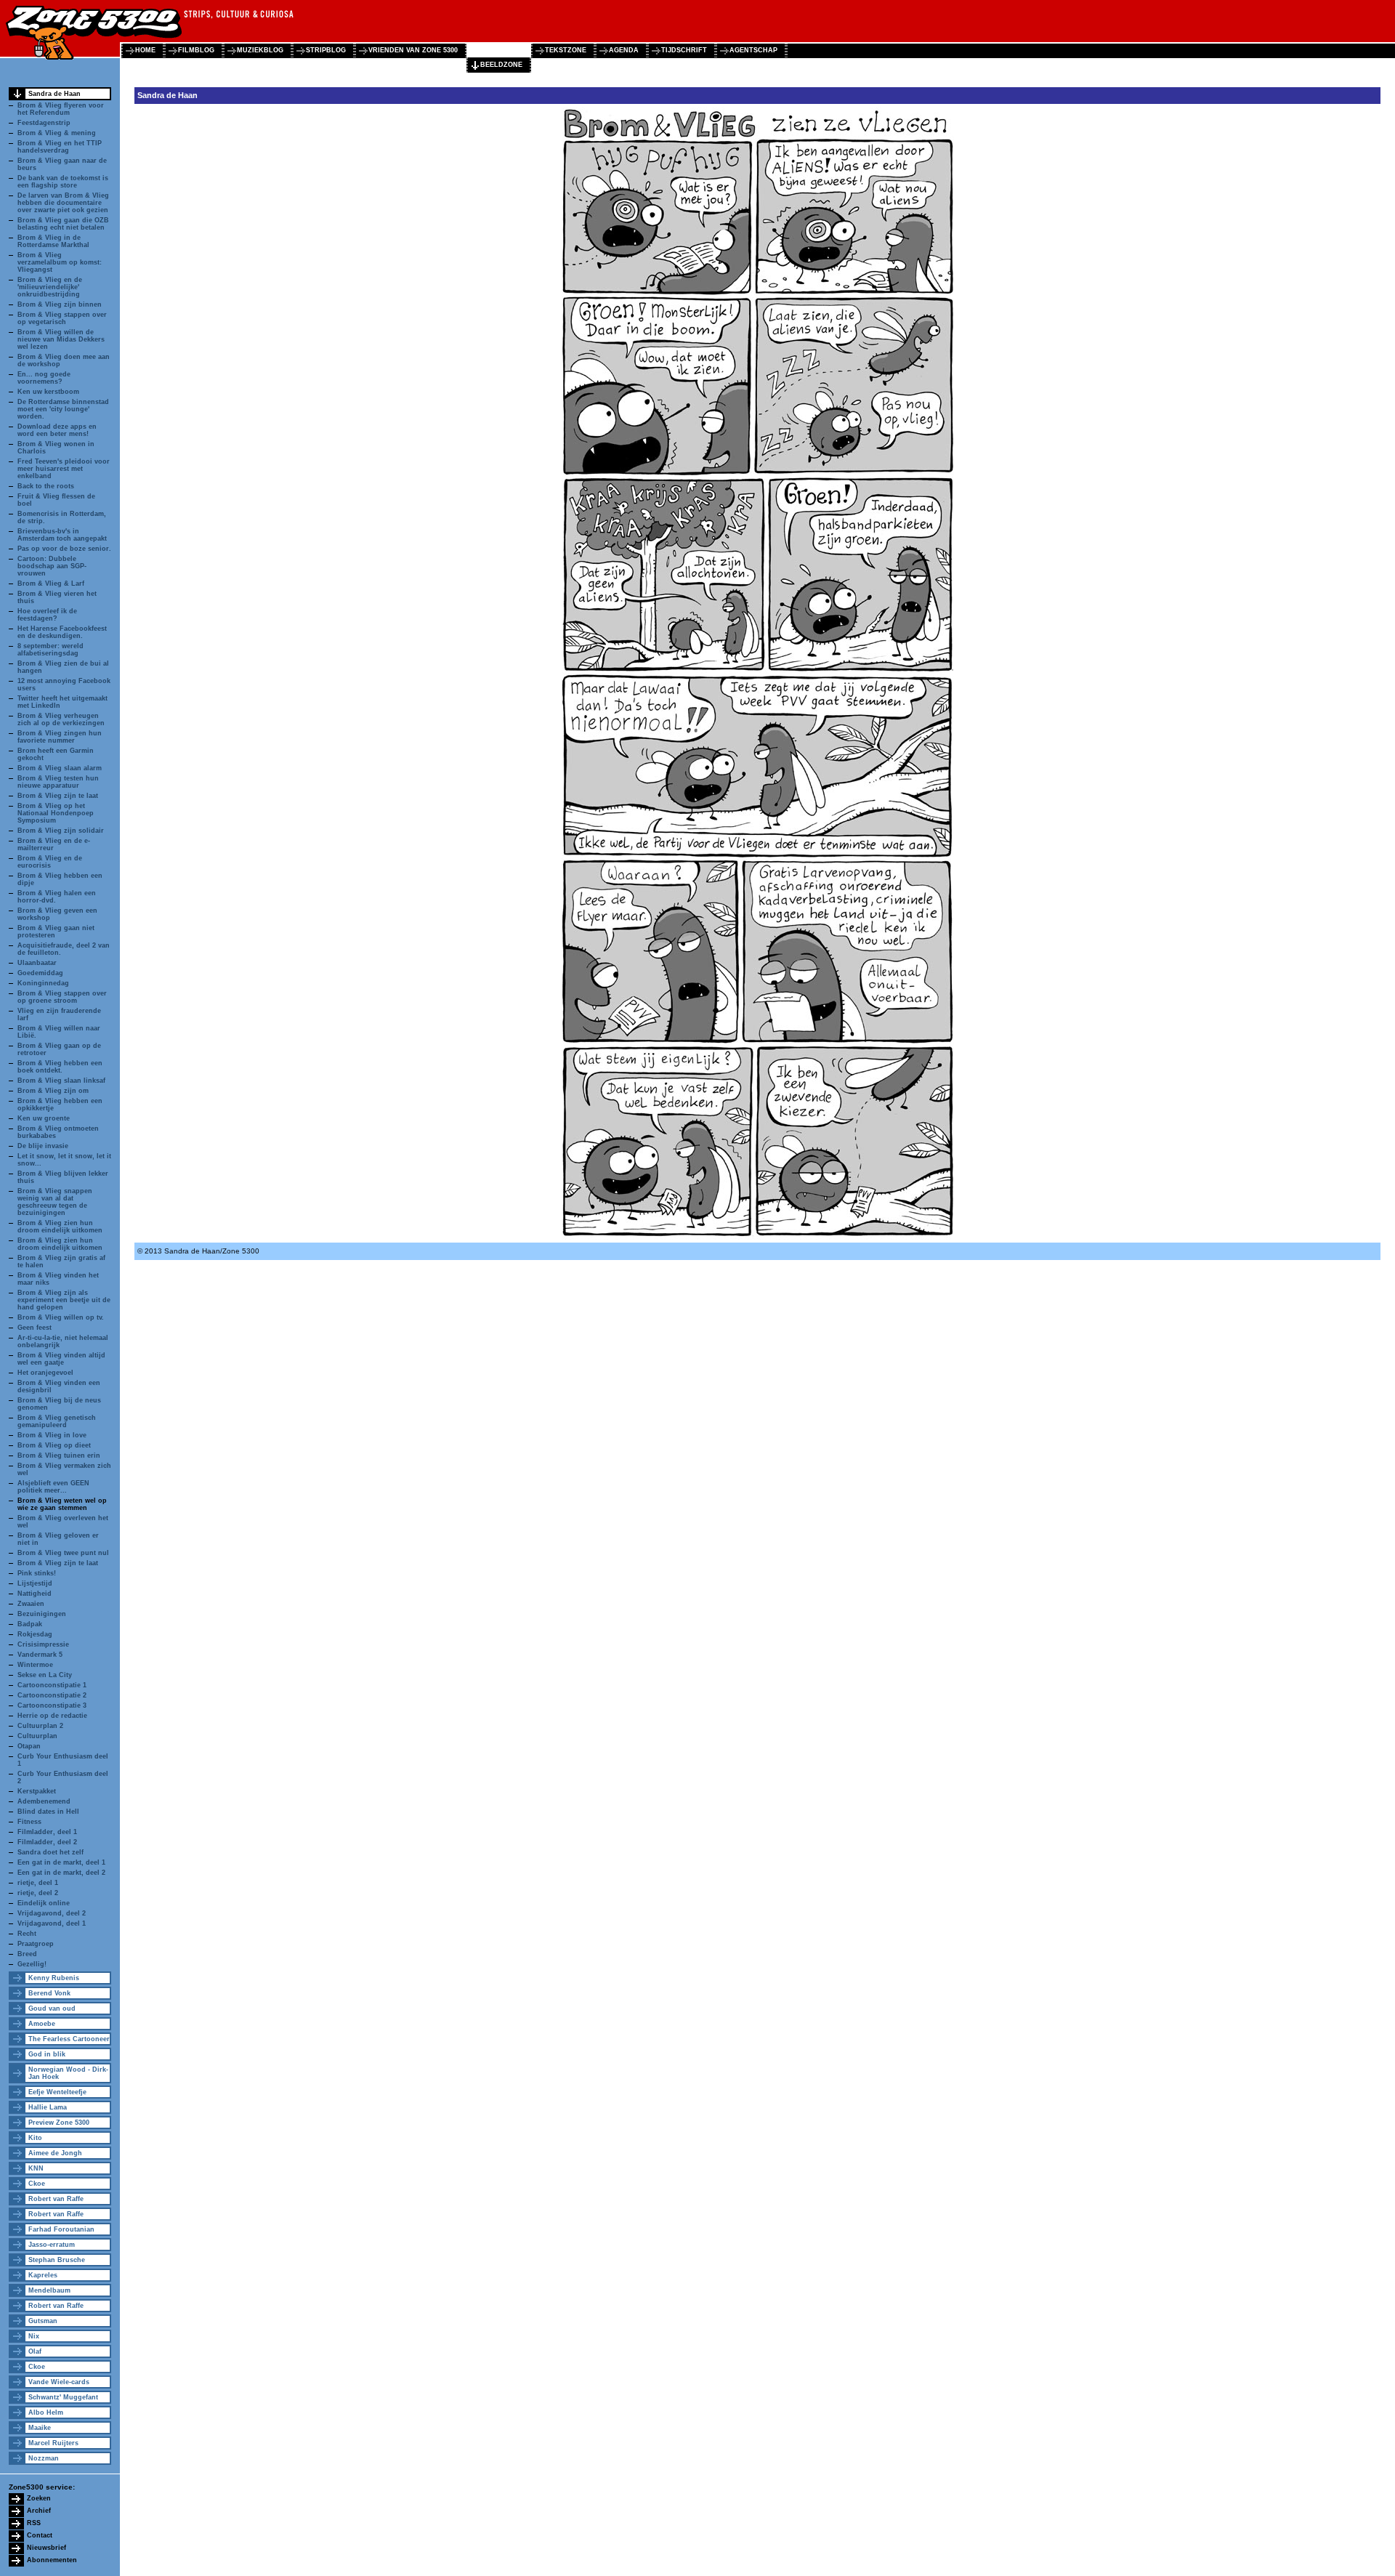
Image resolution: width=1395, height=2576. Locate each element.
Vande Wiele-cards (59, 2382)
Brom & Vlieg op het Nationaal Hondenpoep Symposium (56, 813)
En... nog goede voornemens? (44, 378)
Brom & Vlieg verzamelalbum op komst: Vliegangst (60, 262)
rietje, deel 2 (38, 1893)
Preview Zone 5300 (59, 2123)
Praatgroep (36, 1944)
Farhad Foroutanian (61, 2229)
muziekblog (260, 50)
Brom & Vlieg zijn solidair (61, 831)
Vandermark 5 (40, 1655)
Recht (27, 1934)
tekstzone (566, 50)
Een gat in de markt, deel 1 (61, 1862)
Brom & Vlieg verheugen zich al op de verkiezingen (61, 719)
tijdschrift (684, 50)
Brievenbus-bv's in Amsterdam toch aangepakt (62, 535)
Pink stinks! (37, 1573)
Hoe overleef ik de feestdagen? (47, 615)
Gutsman (43, 2321)
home (145, 50)
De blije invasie (43, 1146)
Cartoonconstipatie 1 (52, 1685)
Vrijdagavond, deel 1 (52, 1923)
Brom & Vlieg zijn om (53, 1091)
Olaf (35, 2351)
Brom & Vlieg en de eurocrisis (50, 862)
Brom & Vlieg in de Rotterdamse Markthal (53, 241)
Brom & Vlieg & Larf (51, 584)
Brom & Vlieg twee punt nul (63, 1553)
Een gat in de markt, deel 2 (61, 1873)
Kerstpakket (37, 1791)
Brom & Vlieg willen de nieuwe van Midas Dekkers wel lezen (61, 339)
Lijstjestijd (35, 1583)
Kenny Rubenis (54, 1978)
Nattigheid (35, 1594)
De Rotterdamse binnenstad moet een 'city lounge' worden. (63, 409)
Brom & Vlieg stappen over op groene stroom (62, 997)
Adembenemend (44, 1801)
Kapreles (43, 2275)
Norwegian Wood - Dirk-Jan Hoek (68, 2073)
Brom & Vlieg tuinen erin (59, 1455)
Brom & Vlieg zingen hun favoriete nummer (60, 737)
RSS (34, 2523)
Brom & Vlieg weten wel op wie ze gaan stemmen (62, 1504)
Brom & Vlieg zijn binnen (60, 304)
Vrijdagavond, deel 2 (52, 1913)
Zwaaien (31, 1604)
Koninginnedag (43, 983)
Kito (35, 2138)
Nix (34, 2336)
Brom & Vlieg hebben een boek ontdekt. (60, 1067)
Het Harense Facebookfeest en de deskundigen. (62, 632)
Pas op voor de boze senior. (64, 549)
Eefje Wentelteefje (57, 2092)
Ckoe (37, 2184)
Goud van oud (52, 2008)
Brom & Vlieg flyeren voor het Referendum (61, 109)
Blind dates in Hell (48, 1812)
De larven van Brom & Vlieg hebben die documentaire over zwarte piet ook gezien (63, 203)
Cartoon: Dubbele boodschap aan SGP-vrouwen (52, 566)
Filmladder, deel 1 (47, 1832)
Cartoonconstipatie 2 (52, 1695)
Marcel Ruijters (53, 2443)
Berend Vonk (49, 1993)
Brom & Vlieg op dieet (54, 1445)
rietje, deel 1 (38, 1883)
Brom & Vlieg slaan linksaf (61, 1081)
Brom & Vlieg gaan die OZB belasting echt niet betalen (63, 224)
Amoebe (42, 2024)
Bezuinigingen (42, 1614)
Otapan (29, 1746)
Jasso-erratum (52, 2245)
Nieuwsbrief (46, 2548)
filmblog (196, 50)
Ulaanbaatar (37, 963)
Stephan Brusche (57, 2260)
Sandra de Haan (54, 94)
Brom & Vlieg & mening (57, 133)
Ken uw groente (44, 1118)
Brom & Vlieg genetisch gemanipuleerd (57, 1421)
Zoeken (39, 2498)
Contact (40, 2535)
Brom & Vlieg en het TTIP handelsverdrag (60, 147)
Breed (27, 1954)
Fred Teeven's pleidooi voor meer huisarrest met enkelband (64, 469)
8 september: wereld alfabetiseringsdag (50, 650)
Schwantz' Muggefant (63, 2397)
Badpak (30, 1624)
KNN (36, 2168)
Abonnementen (52, 2560)
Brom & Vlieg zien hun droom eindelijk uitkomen (60, 1227)
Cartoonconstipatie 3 (52, 1705)
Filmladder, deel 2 (47, 1842)
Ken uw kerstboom (48, 392)
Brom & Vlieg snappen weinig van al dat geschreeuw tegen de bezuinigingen (55, 1202)
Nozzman (44, 2458)
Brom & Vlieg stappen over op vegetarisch (62, 318)
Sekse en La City (45, 1675)
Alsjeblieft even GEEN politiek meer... (53, 1487)
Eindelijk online (44, 1903)
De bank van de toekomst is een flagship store (63, 182)
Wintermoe (35, 1665)
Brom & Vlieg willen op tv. (61, 1317)
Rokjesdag (35, 1634)
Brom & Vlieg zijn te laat (58, 796)
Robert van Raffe (56, 2199)
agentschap (753, 50)
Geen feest (35, 1328)
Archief (39, 2511)
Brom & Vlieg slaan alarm (60, 768)
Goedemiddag (40, 973)
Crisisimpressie (43, 1644)
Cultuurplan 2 (40, 1726)
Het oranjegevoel (45, 1373)
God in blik (47, 2054)
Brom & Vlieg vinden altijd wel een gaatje (61, 1359)
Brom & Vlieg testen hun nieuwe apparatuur (58, 782)
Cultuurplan (37, 1736)
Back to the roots (46, 486)
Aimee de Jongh (55, 2153)
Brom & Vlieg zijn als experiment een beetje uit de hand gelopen (64, 1300)
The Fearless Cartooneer (69, 2039)
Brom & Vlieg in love (52, 1435)
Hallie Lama (48, 2107)
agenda (624, 50)
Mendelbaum (49, 2290)
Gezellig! (32, 1964)
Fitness (29, 1822)
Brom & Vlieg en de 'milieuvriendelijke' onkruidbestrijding (50, 287)
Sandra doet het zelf (50, 1852)
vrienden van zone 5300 (413, 50)
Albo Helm (46, 2413)
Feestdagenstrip (44, 123)
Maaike (40, 2428)
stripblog (326, 50)
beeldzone (501, 65)
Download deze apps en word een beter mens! (57, 430)
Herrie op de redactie (52, 1716)
